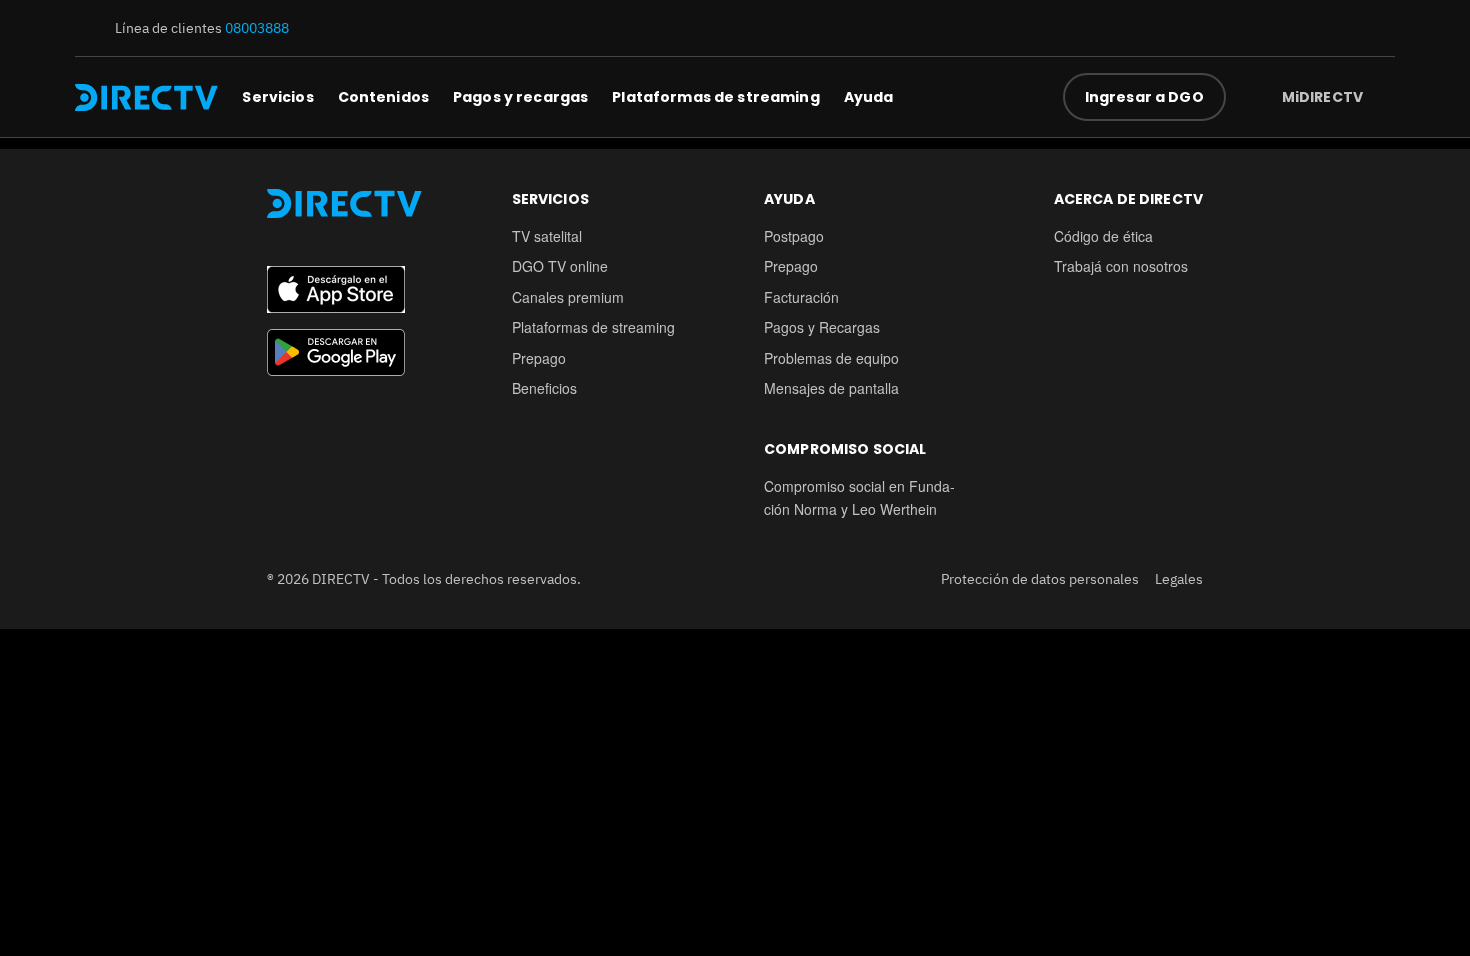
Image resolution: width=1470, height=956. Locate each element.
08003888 (257, 28)
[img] (1379, 97)
